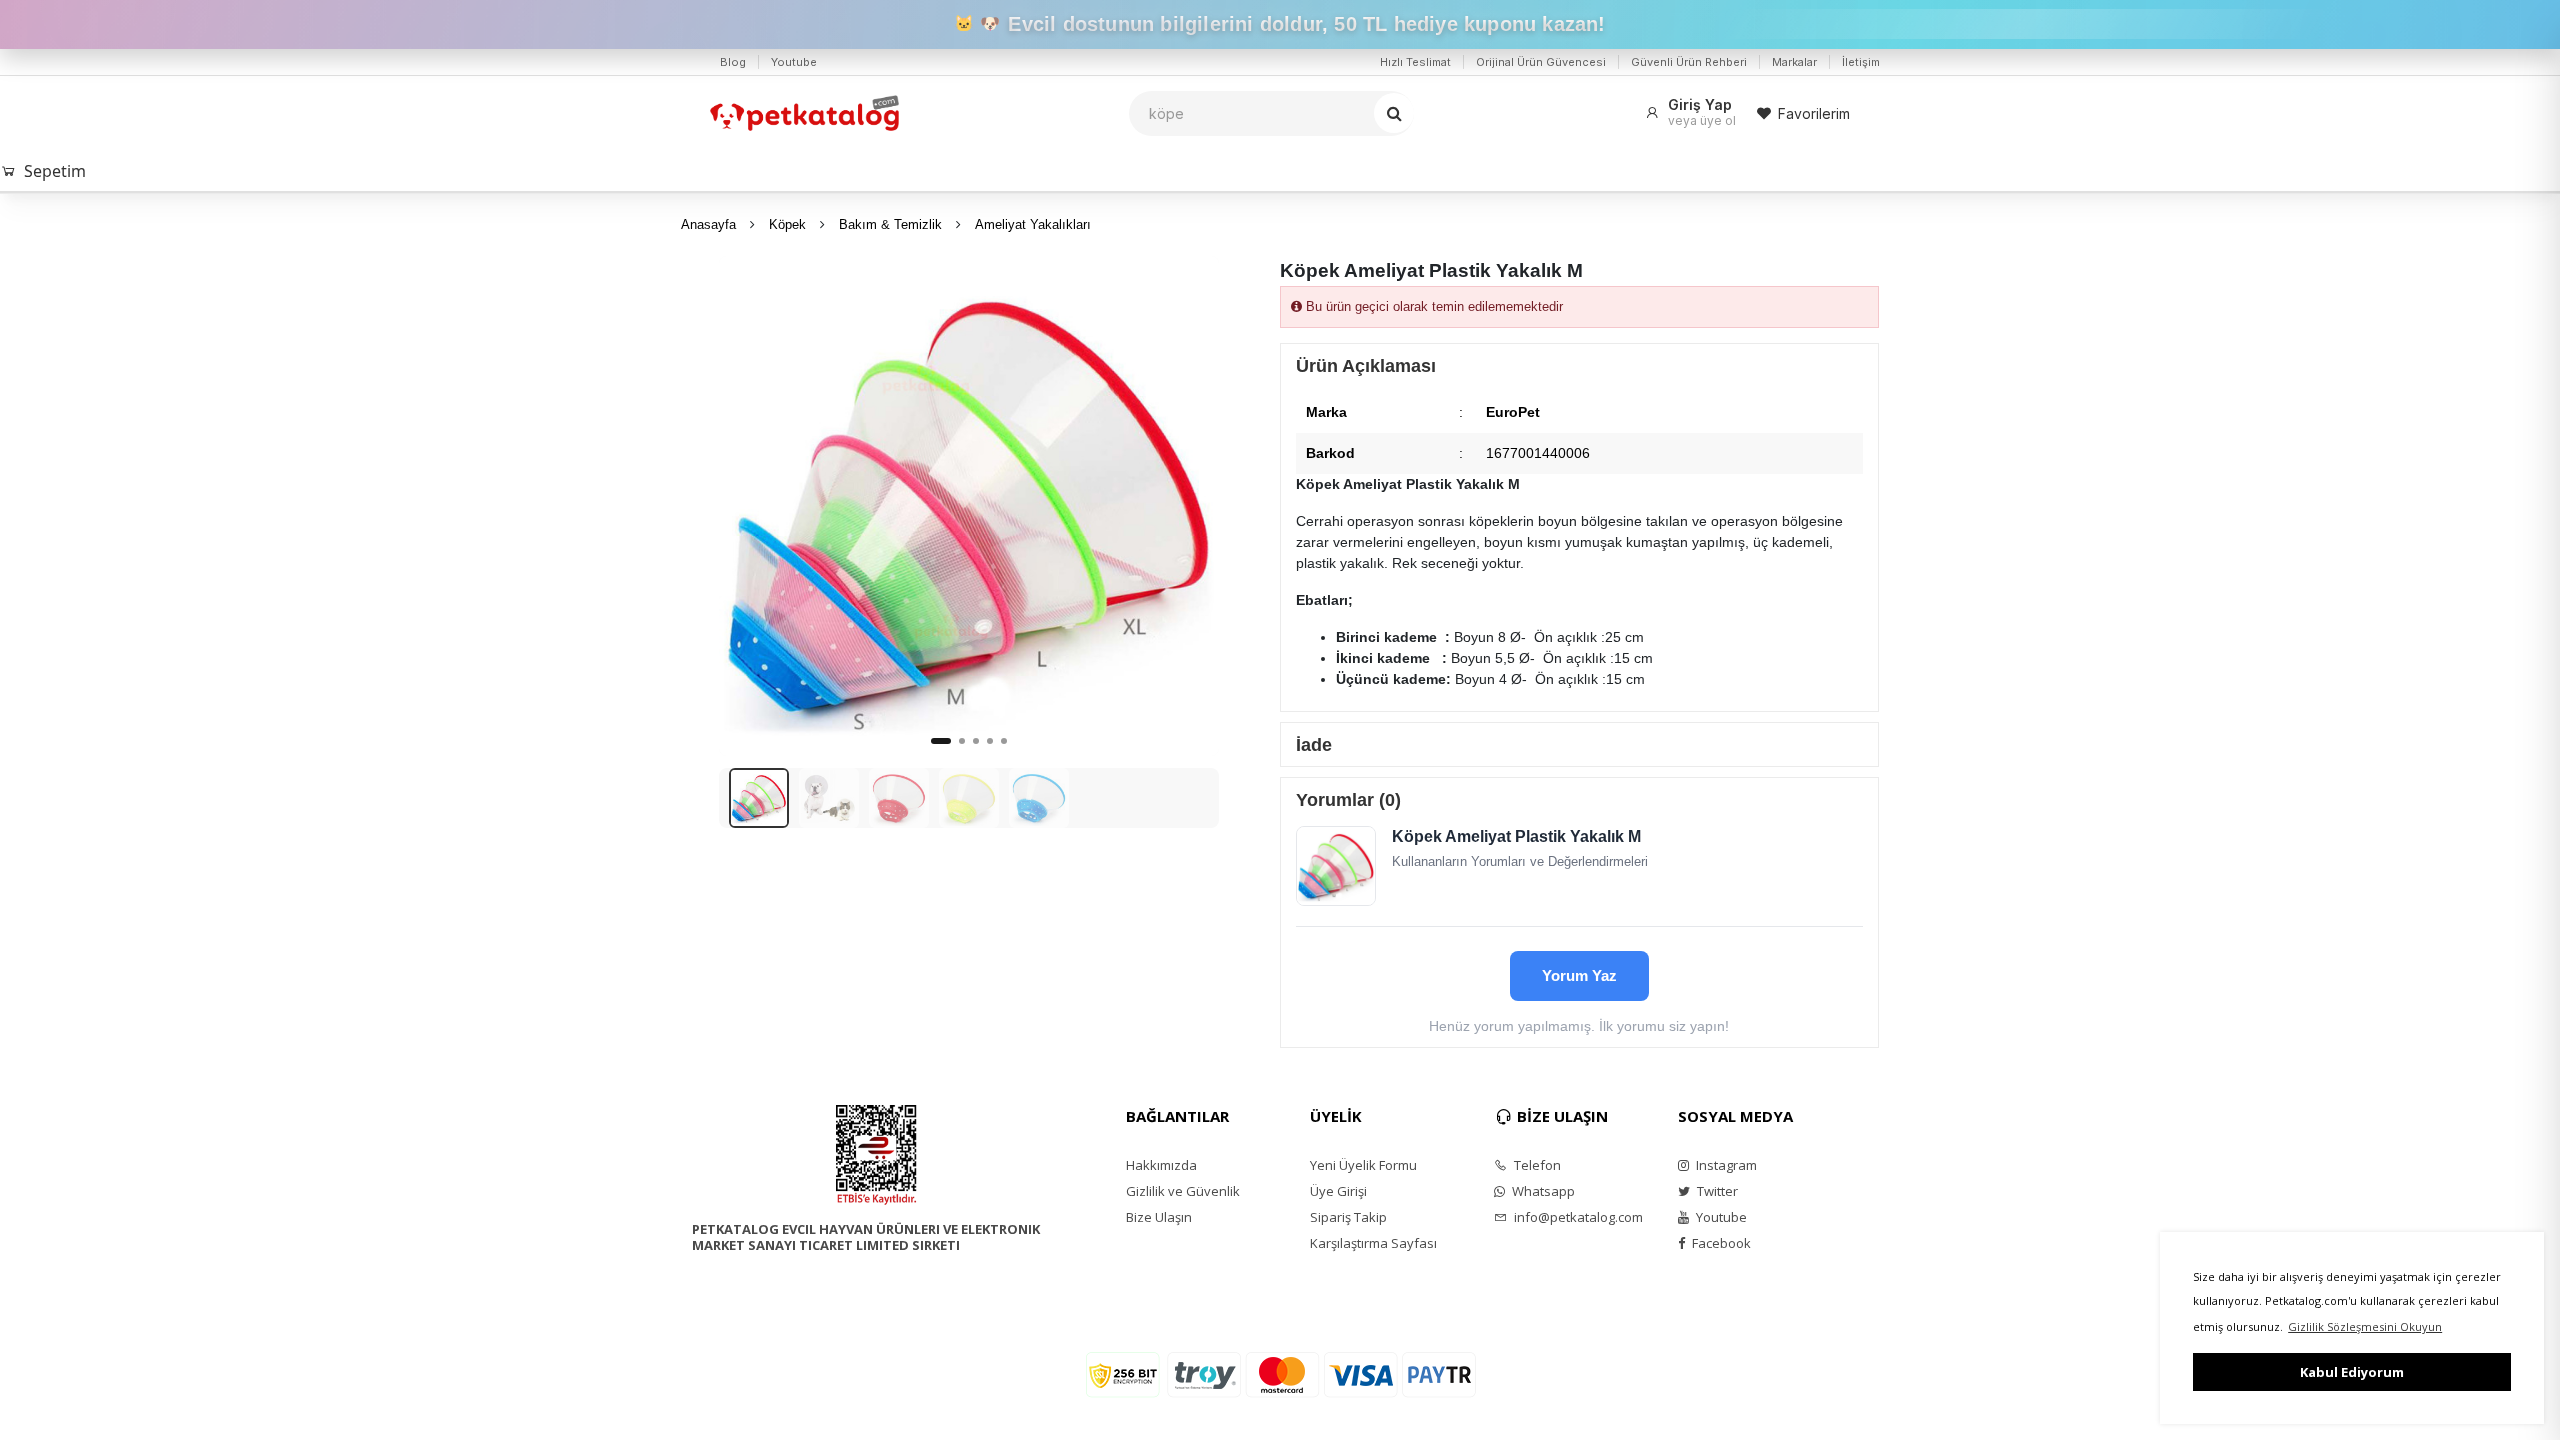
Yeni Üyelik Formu (1363, 1165)
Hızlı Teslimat (1415, 62)
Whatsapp (1542, 1191)
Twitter (1716, 1191)
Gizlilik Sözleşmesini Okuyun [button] (2365, 1326)
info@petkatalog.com (1577, 1217)
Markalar (1794, 62)
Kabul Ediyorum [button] (2352, 1372)
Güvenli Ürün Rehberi (1689, 62)
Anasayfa (708, 224)
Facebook (1720, 1243)
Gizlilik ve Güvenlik (1183, 1191)
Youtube (794, 62)
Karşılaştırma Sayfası (1373, 1243)
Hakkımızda (1161, 1165)
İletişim (1861, 62)
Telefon (1536, 1165)
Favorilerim (1814, 113)
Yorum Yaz (1579, 975)
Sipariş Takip (1348, 1217)
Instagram (1725, 1165)
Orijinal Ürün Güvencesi (1541, 62)
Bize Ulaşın (1159, 1217)
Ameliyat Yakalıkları (1033, 224)
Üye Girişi (1338, 1191)
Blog (733, 62)
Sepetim (55, 171)
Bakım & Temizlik (890, 224)
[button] (1192, 506)
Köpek (787, 224)
